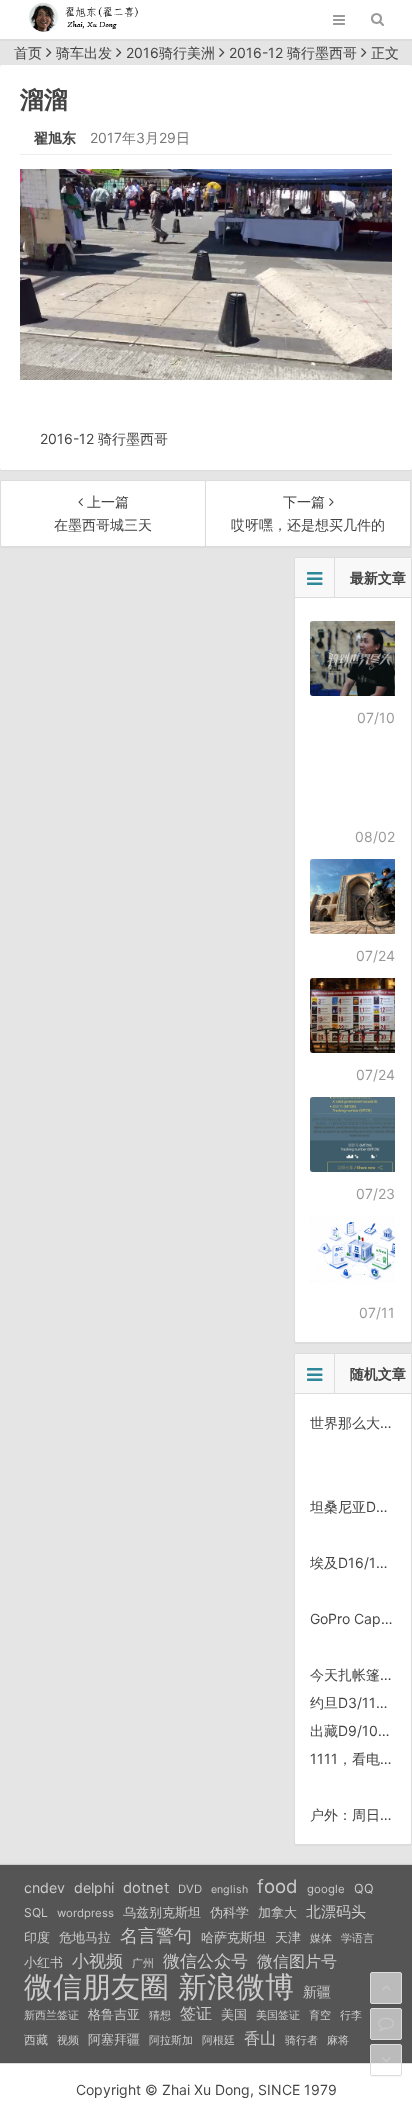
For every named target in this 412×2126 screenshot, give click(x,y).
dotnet (146, 1888)
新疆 (317, 1992)
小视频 (97, 1960)
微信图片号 (297, 1961)
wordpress (85, 1913)
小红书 (43, 1962)
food (277, 1886)
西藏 (36, 2039)
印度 (37, 1937)
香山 (260, 2038)
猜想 (160, 2015)
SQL (36, 1912)
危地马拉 (85, 1937)
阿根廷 (218, 2040)
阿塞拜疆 (114, 2039)
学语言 (357, 1938)
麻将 (338, 2040)
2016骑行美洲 (170, 52)
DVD (190, 1889)
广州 (143, 1963)
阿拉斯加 (171, 2040)
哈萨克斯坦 (233, 1937)
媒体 (321, 1938)
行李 (351, 2015)
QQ (364, 1888)
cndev (44, 1887)
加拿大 (277, 1912)
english (229, 1889)
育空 (320, 2015)
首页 (28, 52)
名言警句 (156, 1935)
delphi (94, 1887)
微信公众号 (205, 1961)
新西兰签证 (51, 2015)
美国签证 (278, 2015)
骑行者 (301, 2040)
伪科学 (229, 1912)
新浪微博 (236, 1987)
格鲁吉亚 (114, 2014)
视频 (68, 2040)
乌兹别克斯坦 (162, 1912)
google (326, 1889)
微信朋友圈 (96, 1987)
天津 (288, 1937)
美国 (234, 2014)
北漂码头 (336, 1911)
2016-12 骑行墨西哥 (293, 52)
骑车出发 (84, 52)
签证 (196, 2013)
